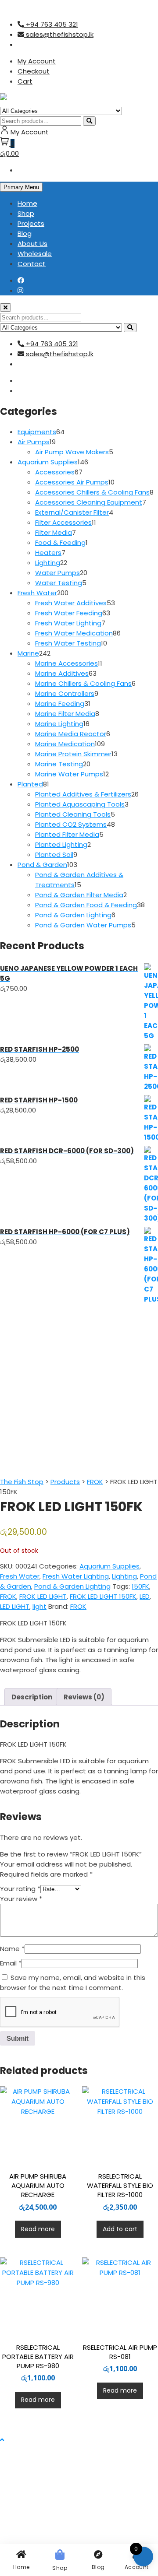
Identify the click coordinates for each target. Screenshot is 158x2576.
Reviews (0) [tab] (84, 1697)
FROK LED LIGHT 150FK (103, 1596)
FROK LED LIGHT (43, 1596)
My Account (37, 61)
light (39, 1606)
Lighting (124, 1576)
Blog (25, 233)
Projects (31, 223)
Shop (26, 213)
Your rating (20, 1889)
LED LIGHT (15, 1606)
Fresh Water (20, 1576)
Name (12, 1949)
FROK (8, 1596)
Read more (38, 2229)
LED (145, 1596)
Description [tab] (32, 1697)
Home (27, 203)
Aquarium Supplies (110, 1566)
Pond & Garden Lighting (72, 1586)
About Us (32, 244)
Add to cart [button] (120, 2229)
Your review (21, 1899)
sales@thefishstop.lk (59, 34)
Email (11, 1963)
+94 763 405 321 (51, 24)
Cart (25, 81)
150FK (140, 1586)
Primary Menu (21, 187)
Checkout (34, 71)
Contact (32, 264)
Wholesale (35, 254)
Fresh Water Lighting (76, 1576)
